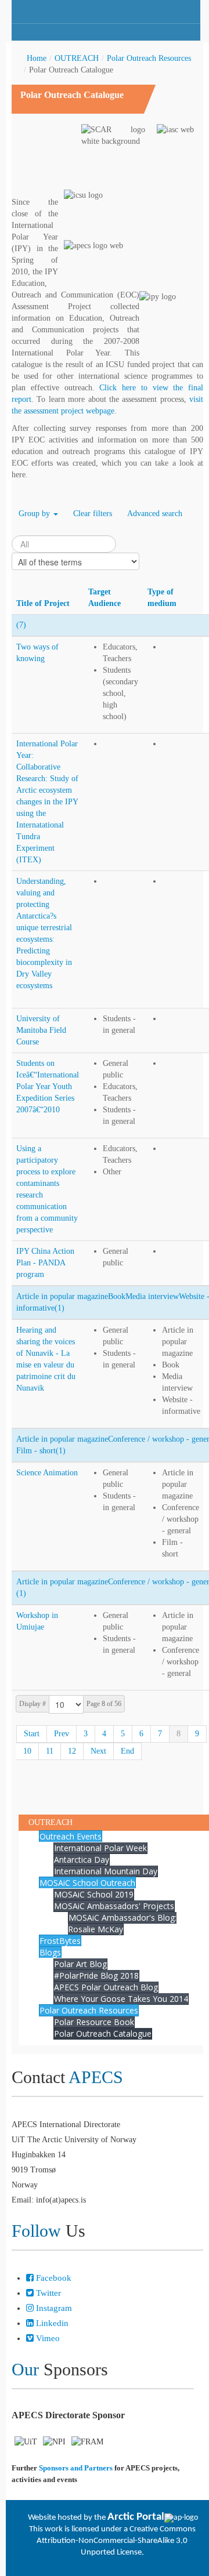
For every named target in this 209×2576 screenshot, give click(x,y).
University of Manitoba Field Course (41, 1030)
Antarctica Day (82, 1860)
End (127, 1751)
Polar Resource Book (94, 2022)
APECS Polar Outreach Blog (106, 1987)
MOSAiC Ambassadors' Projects (114, 1906)
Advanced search (155, 514)
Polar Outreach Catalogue (103, 2033)
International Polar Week (100, 1848)
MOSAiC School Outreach (87, 1883)
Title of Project (43, 603)
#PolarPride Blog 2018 (96, 1975)
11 (50, 1751)
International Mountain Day (106, 1871)
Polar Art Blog (80, 1964)
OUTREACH (77, 58)
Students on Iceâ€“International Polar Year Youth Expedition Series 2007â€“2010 (48, 1086)
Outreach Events (71, 1836)
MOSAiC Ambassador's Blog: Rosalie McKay (122, 1923)
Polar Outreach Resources (149, 58)
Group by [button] (35, 514)
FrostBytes (60, 1941)
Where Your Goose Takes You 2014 (121, 1999)
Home (37, 58)
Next (98, 1751)
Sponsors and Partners (76, 2468)
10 (27, 1751)
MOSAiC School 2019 (94, 1894)
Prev (62, 1734)
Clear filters (93, 514)
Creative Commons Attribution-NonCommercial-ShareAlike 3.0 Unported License (116, 2541)
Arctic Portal (136, 2517)
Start (32, 1734)
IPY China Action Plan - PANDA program (45, 1263)
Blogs (50, 1952)
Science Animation (47, 1473)
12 (72, 1751)
